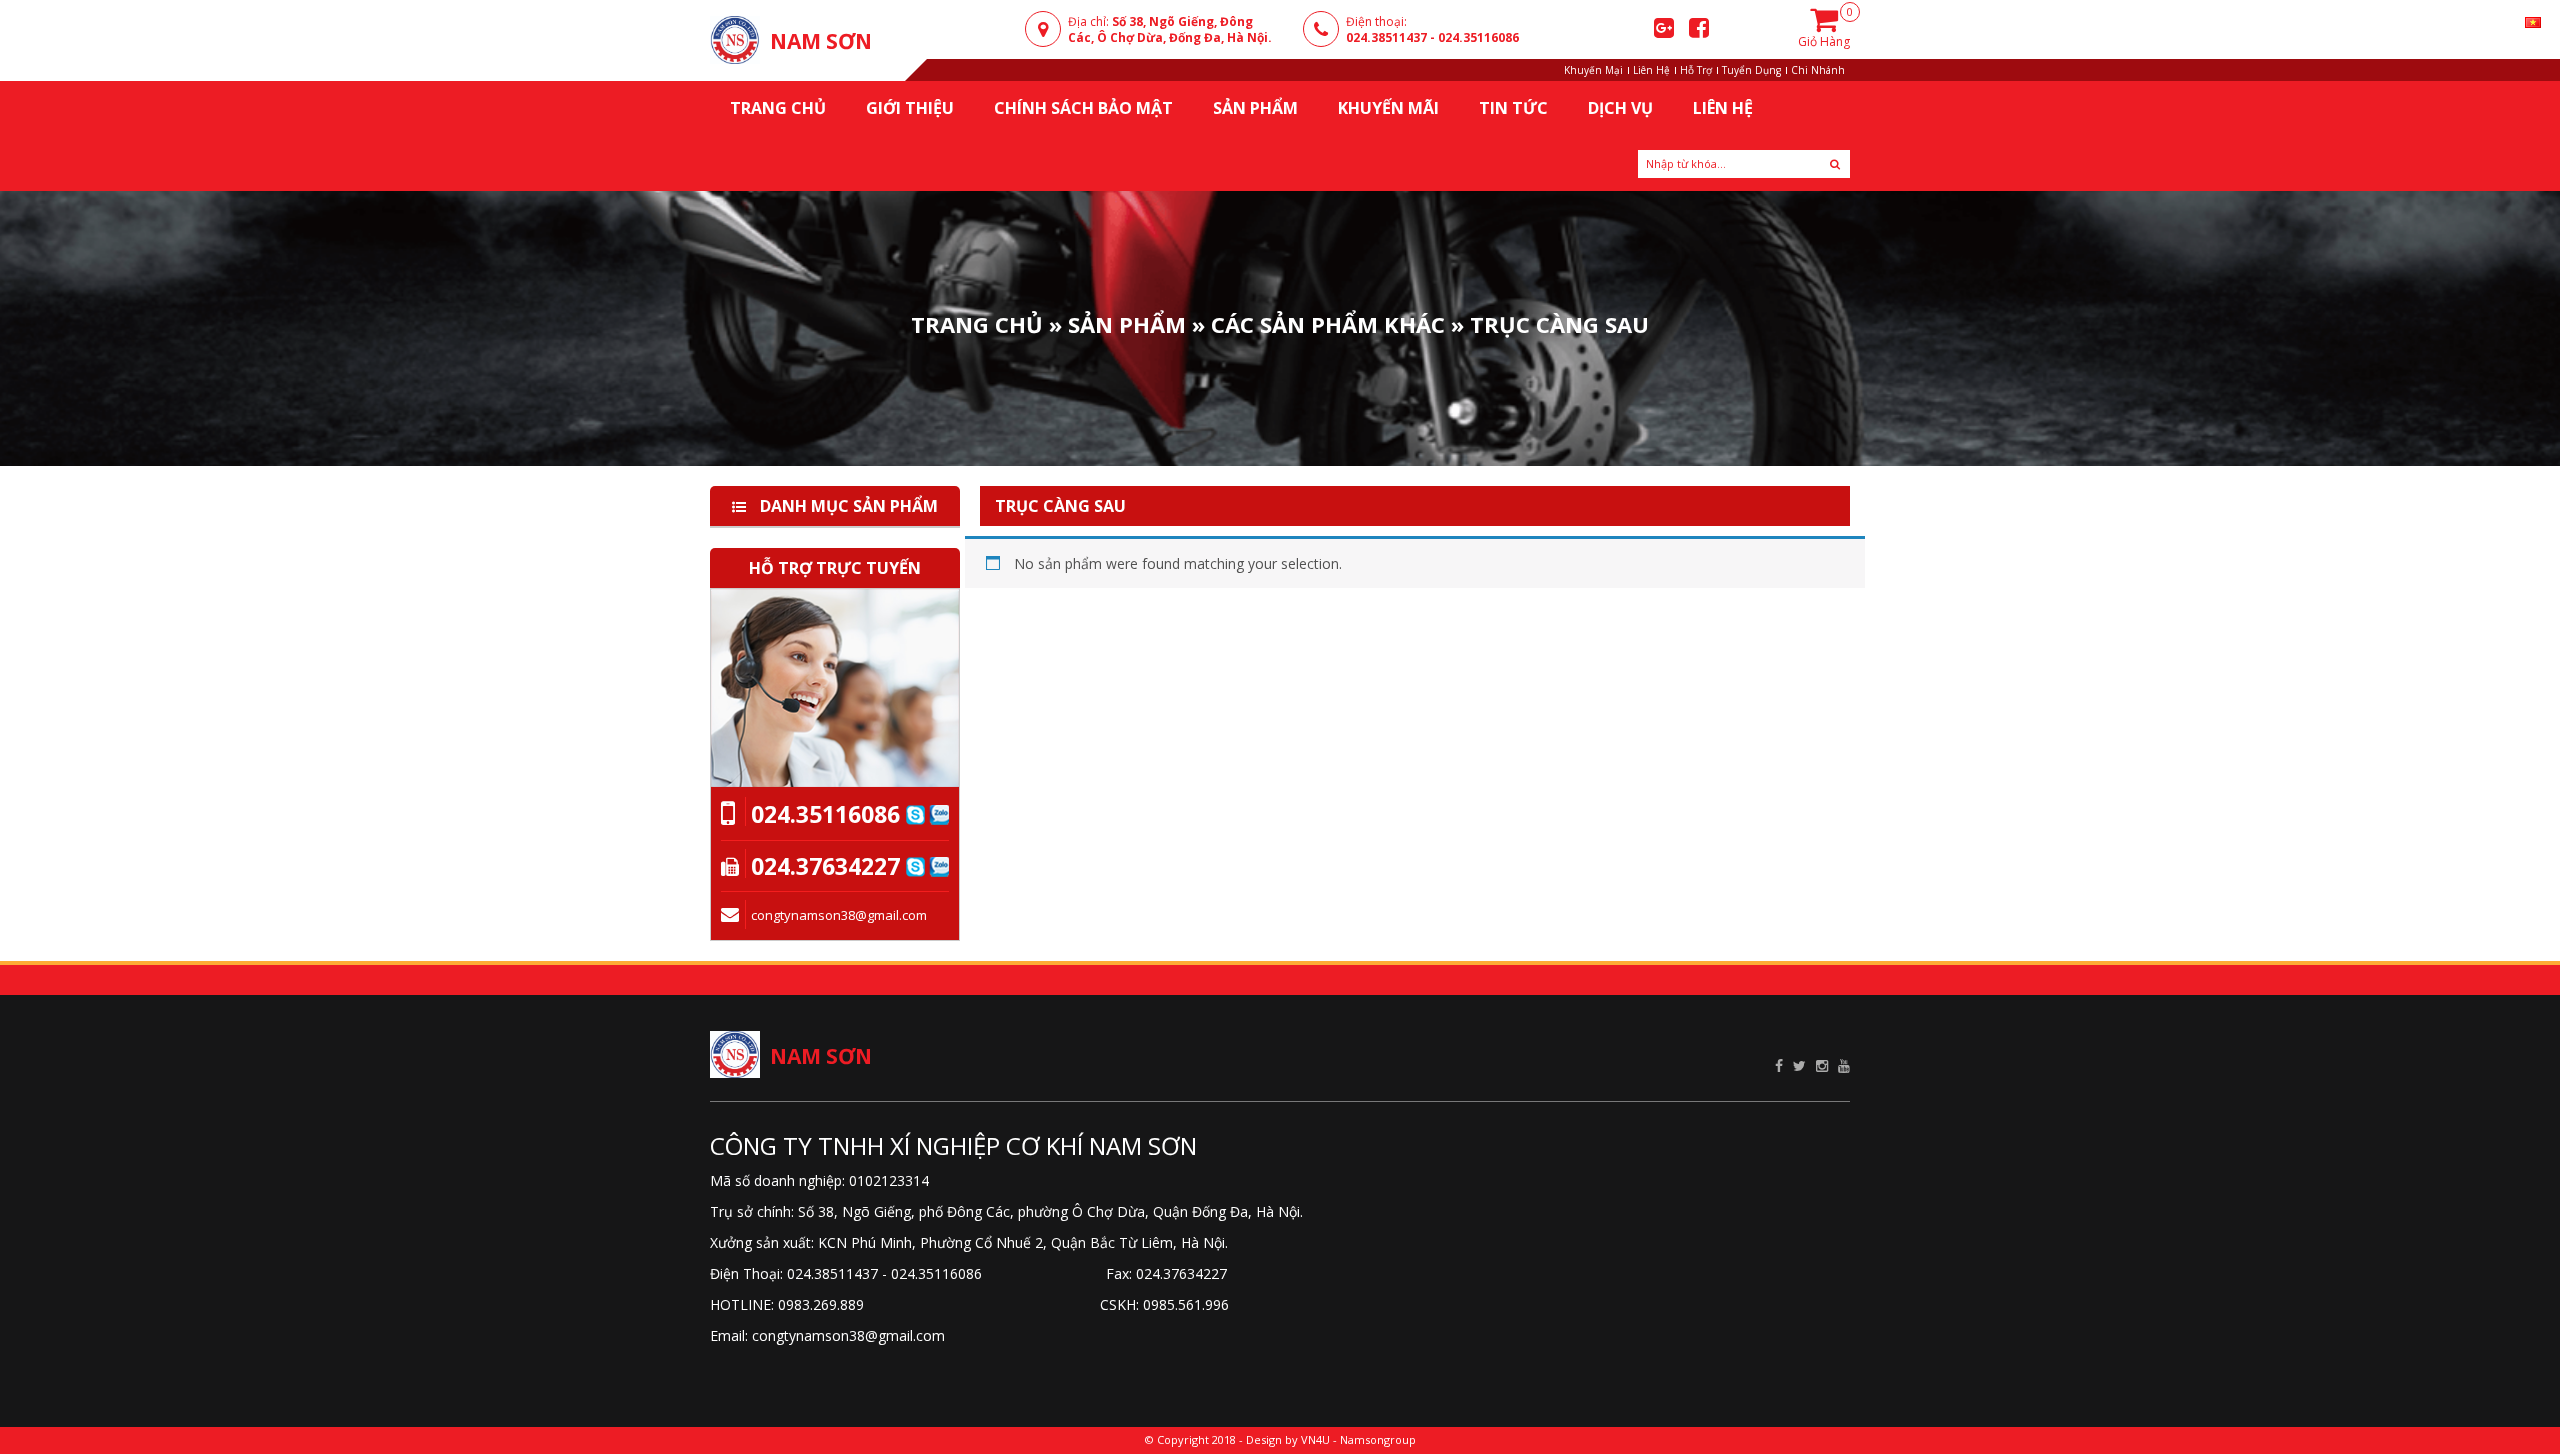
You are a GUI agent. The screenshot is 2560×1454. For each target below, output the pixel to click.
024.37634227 (825, 866)
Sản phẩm (1127, 323)
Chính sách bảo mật (1083, 108)
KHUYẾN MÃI (1388, 108)
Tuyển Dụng (1751, 70)
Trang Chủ (977, 323)
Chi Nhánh (1818, 70)
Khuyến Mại (1593, 70)
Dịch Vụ (1620, 108)
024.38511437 (1386, 37)
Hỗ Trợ (1696, 70)
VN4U (1315, 1439)
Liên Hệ (1651, 70)
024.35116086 (1478, 37)
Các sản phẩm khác (1328, 323)
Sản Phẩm (1255, 108)
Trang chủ (778, 108)
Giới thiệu (910, 108)
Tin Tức (1513, 108)
